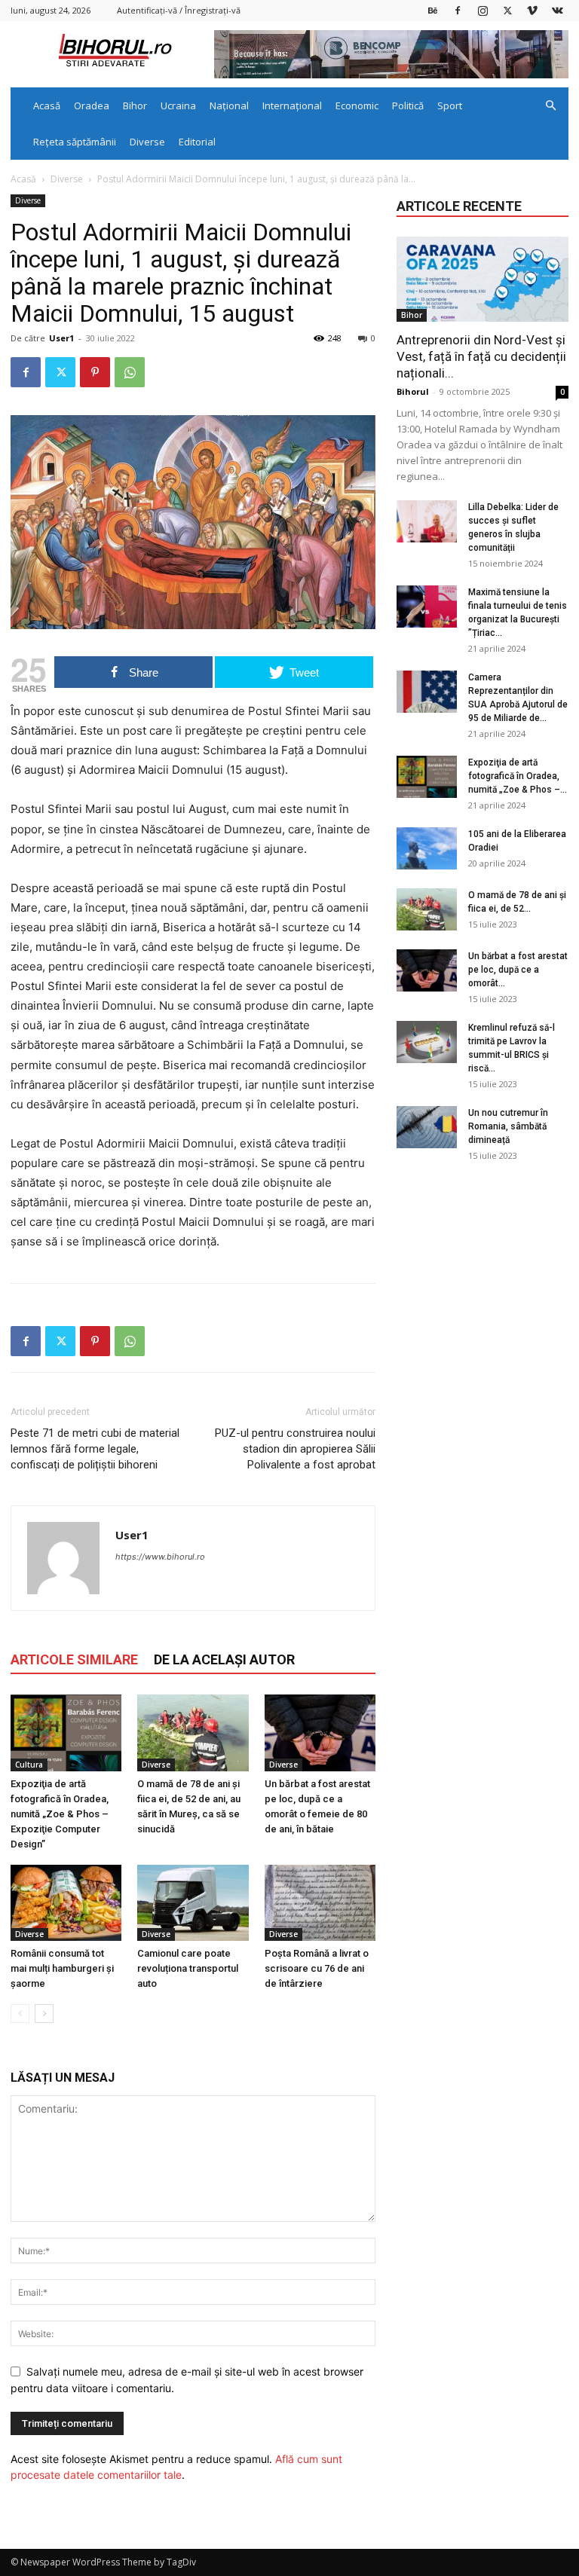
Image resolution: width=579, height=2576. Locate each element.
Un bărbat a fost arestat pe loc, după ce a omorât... (518, 970)
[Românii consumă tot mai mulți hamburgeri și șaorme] (66, 1903)
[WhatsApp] (130, 372)
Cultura (29, 1765)
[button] (550, 106)
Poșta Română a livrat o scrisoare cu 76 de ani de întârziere (317, 1968)
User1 (61, 338)
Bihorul (413, 391)
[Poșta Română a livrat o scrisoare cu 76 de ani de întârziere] (320, 1903)
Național (229, 105)
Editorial (197, 142)
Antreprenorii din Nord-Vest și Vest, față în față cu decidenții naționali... (481, 356)
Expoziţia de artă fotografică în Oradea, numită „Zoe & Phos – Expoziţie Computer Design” (60, 1814)
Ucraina (178, 105)
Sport (450, 105)
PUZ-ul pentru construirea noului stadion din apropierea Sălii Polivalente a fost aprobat (295, 1449)
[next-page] (44, 2014)
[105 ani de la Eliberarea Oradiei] (427, 848)
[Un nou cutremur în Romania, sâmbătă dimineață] (427, 1127)
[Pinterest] (95, 372)
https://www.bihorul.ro (160, 1557)
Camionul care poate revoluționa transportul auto (188, 1968)
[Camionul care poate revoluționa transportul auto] (193, 1903)
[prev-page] (20, 2014)
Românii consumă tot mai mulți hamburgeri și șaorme (62, 1968)
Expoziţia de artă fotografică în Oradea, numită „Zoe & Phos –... (518, 776)
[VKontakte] (557, 10)
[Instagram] (482, 10)
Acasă (47, 105)
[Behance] (433, 10)
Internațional (292, 105)
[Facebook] (458, 10)
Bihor (135, 105)
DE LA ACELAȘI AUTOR (224, 1659)
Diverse (147, 142)
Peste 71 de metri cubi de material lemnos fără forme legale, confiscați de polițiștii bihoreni (95, 1449)
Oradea (92, 105)
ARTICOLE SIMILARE (74, 1659)
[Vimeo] (532, 10)
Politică (408, 105)
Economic (357, 105)
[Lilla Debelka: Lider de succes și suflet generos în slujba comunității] (427, 521)
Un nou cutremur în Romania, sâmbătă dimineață (508, 1126)
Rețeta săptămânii (75, 142)
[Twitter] (507, 10)
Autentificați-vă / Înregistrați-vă (179, 10)
